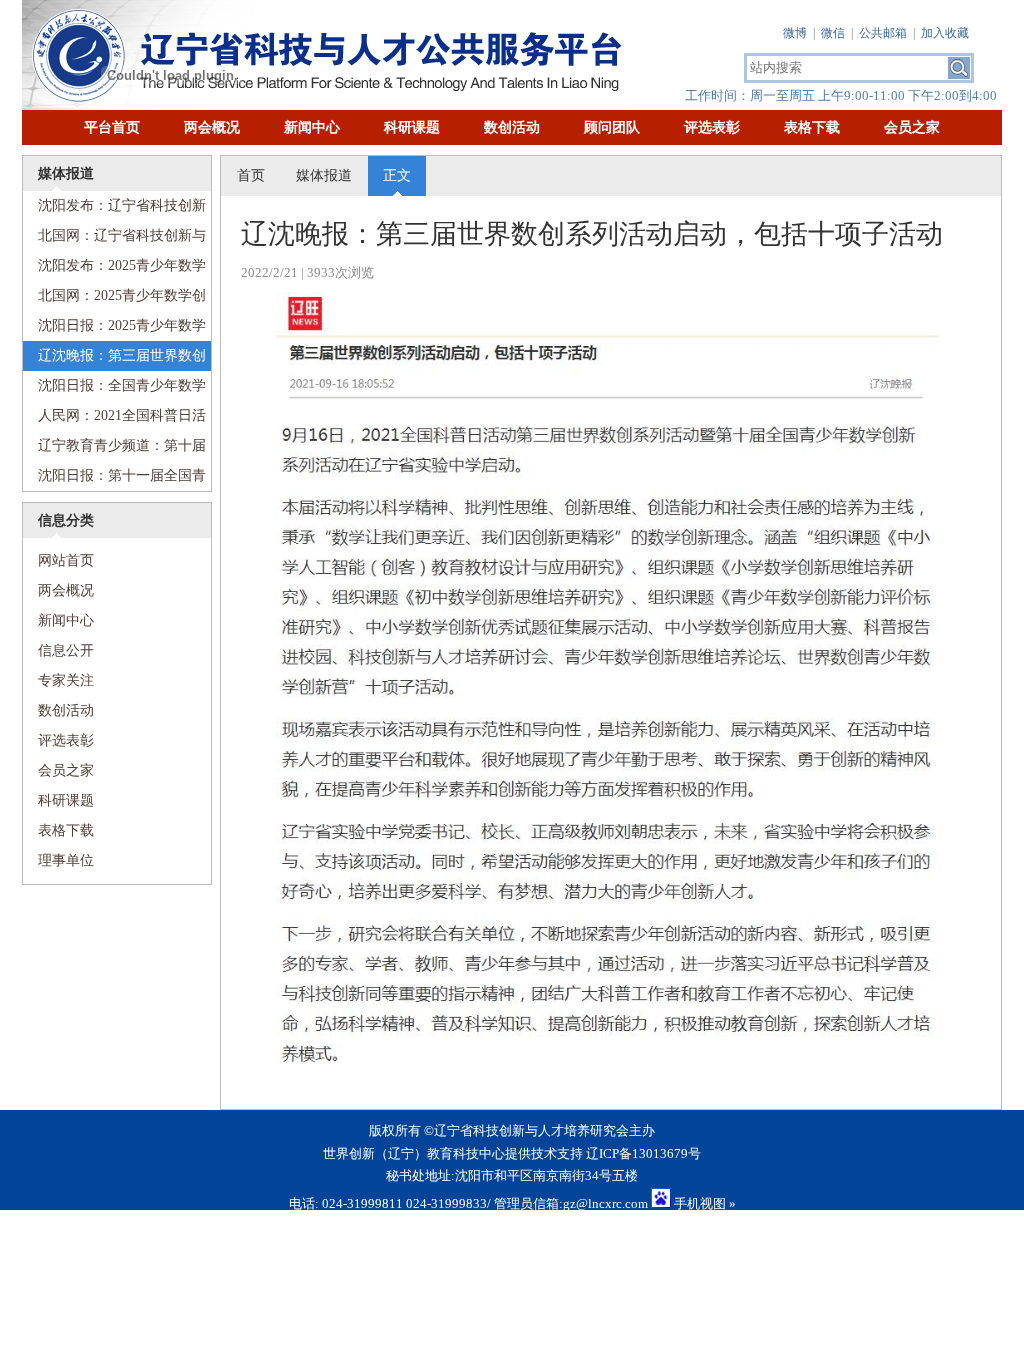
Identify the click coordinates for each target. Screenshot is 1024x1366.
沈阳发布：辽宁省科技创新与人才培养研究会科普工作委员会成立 (114, 209)
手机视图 (700, 1203)
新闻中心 (312, 127)
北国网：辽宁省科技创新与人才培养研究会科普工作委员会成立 (114, 239)
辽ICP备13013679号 (643, 1153)
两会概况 (212, 127)
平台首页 (112, 127)
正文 (397, 175)
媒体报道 (324, 175)
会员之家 (912, 127)
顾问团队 (612, 127)
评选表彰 (712, 127)
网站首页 (58, 560)
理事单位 (66, 860)
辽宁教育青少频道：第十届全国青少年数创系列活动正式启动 (114, 449)
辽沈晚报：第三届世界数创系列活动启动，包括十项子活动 (114, 359)
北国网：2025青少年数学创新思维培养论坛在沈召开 (114, 299)
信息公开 (66, 650)
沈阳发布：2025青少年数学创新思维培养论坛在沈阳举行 (114, 269)
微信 (833, 33)
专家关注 (66, 680)
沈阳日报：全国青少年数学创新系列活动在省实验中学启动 (114, 389)
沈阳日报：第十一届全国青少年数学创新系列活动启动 (114, 479)
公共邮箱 (883, 33)
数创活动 (512, 127)
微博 (795, 33)
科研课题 (412, 127)
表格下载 (812, 127)
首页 (251, 175)
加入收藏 (945, 33)
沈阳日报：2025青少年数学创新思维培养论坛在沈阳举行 (114, 329)
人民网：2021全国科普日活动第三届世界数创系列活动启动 (114, 419)
